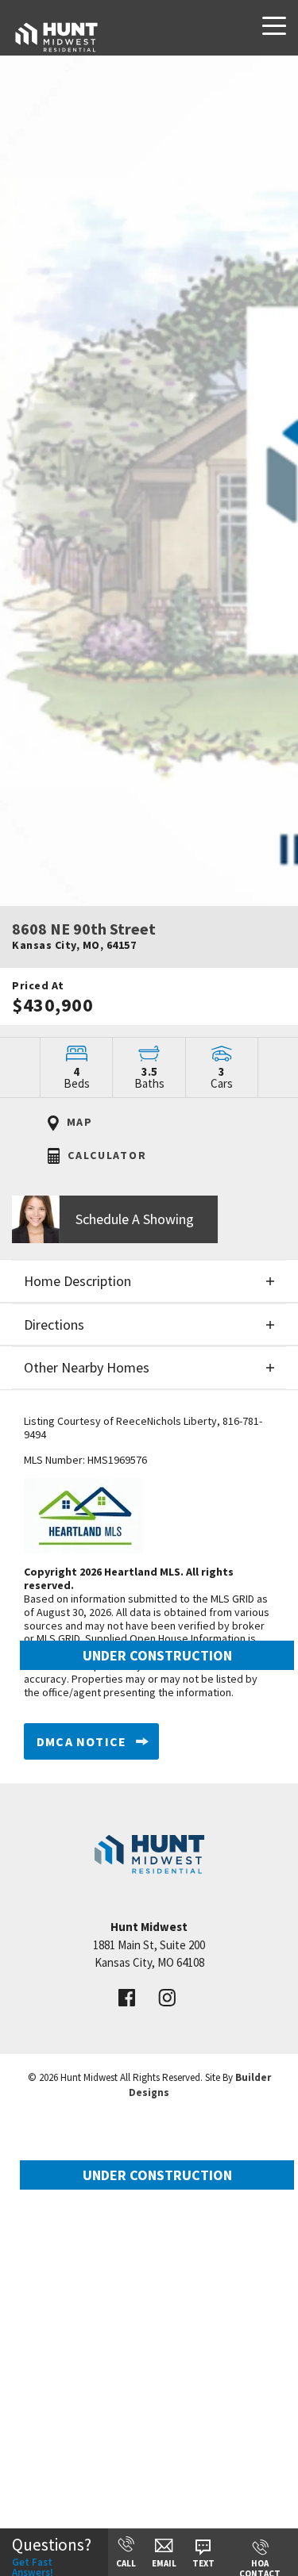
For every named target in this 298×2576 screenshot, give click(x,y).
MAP (78, 1122)
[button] (149, 1219)
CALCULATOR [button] (105, 1155)
